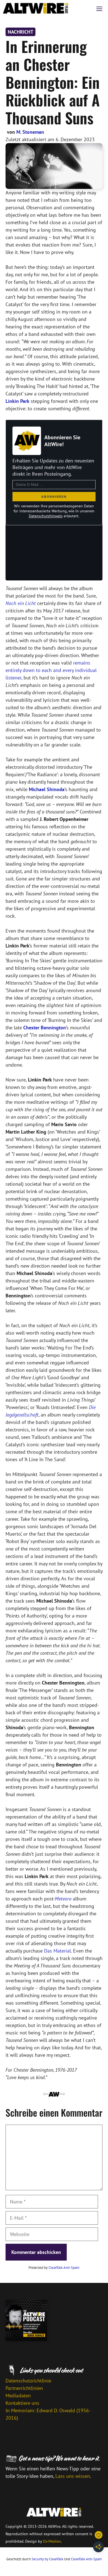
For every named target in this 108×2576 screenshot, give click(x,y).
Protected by (54, 2268)
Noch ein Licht (21, 603)
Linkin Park (17, 401)
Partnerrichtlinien (24, 2388)
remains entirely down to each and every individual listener (51, 670)
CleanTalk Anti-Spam (64, 2268)
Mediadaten (18, 2396)
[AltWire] (36, 8)
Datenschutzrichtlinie (28, 2381)
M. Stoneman (30, 132)
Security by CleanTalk (47, 2559)
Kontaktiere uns (22, 2403)
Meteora (63, 1899)
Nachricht (20, 32)
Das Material (57, 1951)
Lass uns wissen (73, 2476)
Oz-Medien (52, 2541)
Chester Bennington (45, 1028)
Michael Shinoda (47, 789)
